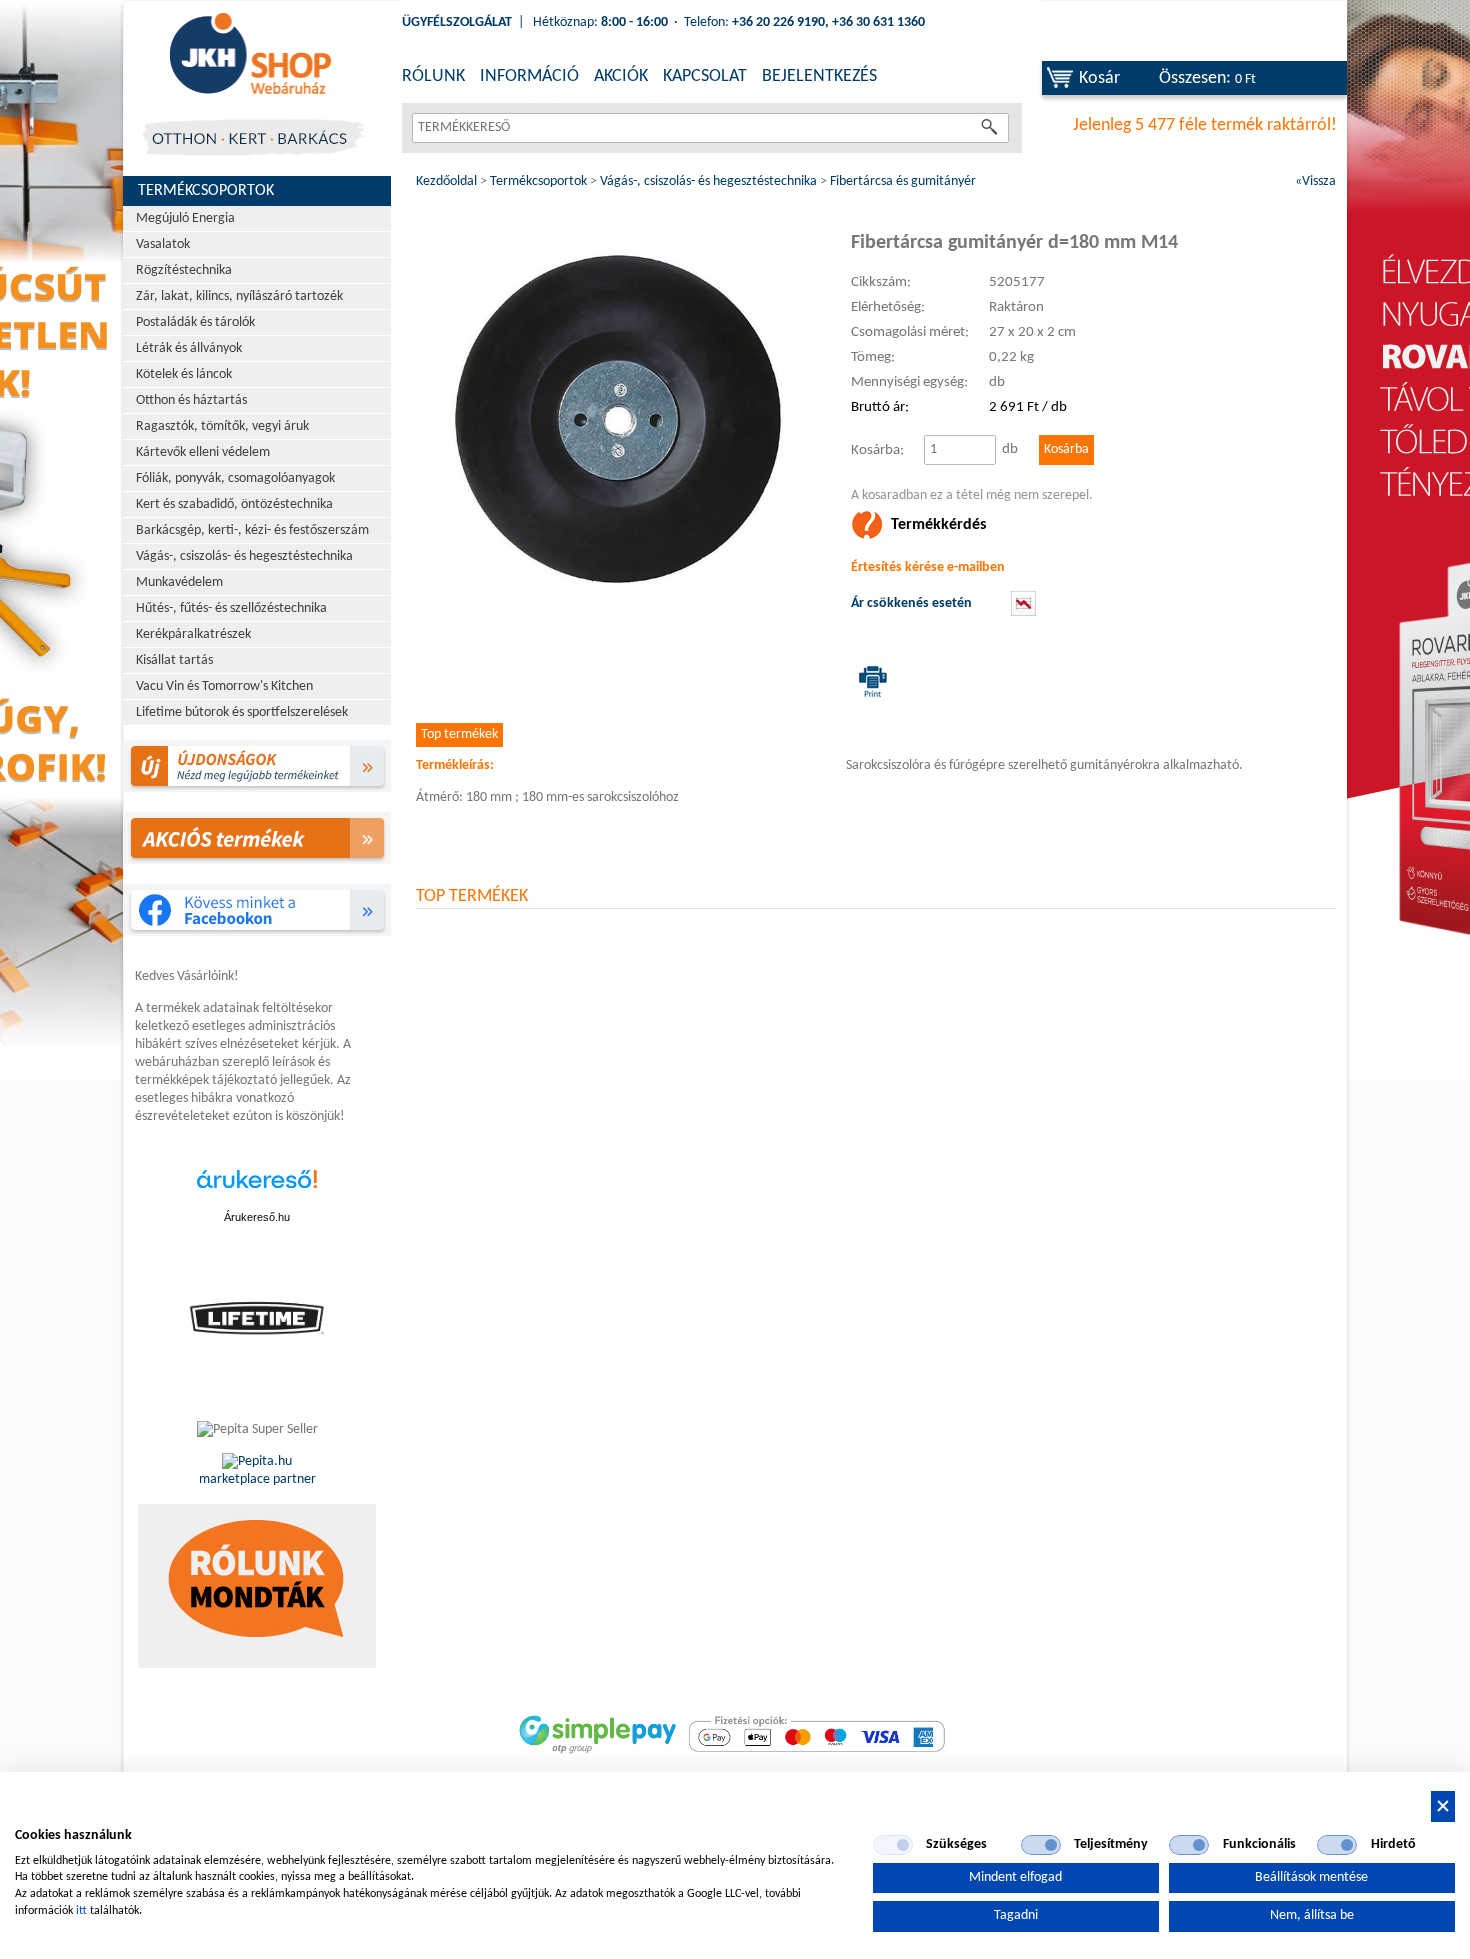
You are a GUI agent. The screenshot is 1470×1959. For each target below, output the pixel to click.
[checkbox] (893, 1845)
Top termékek (459, 734)
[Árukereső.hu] (257, 1189)
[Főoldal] (250, 55)
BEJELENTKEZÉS (819, 76)
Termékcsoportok (206, 191)
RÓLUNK (433, 76)
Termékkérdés (938, 525)
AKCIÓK (621, 76)
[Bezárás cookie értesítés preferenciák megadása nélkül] (1443, 1806)
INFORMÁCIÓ (529, 76)
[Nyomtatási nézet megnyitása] (869, 681)
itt (81, 1911)
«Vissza (1315, 181)
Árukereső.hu (257, 1217)
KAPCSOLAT (705, 76)
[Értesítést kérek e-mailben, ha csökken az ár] (1023, 612)
